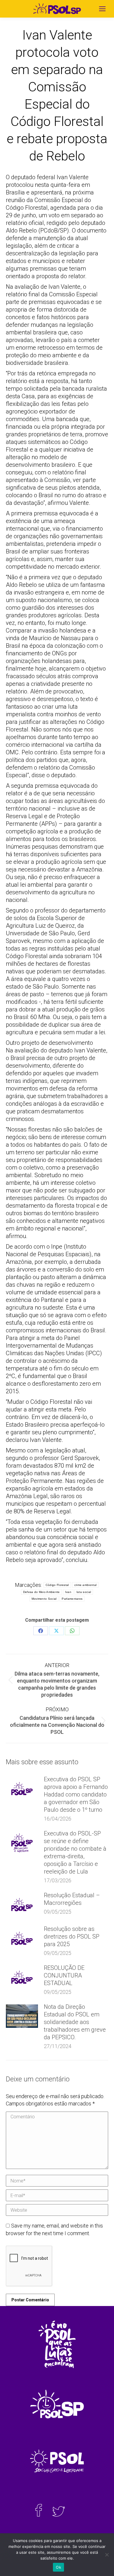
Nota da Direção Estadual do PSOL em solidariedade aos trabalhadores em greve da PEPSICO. (75, 2022)
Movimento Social (44, 1599)
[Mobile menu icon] (102, 9)
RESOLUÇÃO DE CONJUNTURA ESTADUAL (64, 1975)
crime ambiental (85, 1585)
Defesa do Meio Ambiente (42, 1592)
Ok (58, 2567)
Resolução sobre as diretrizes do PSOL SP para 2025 (72, 1936)
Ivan (68, 1592)
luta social (84, 1592)
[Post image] (22, 1789)
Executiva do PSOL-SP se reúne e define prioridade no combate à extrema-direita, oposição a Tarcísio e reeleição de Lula (75, 1852)
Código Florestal (57, 1585)
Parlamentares (72, 1599)
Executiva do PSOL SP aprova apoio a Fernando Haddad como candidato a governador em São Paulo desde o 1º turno (76, 1794)
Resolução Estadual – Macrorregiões (72, 1899)
